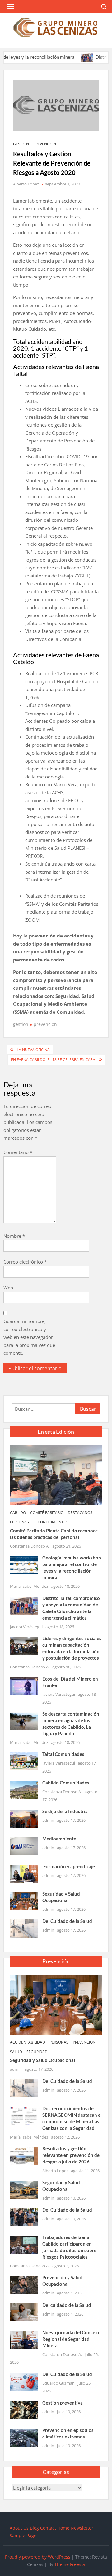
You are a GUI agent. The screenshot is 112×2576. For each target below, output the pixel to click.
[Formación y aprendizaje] (24, 1873)
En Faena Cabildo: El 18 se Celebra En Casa (53, 1060)
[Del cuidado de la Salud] (24, 2312)
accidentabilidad (28, 2042)
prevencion (45, 144)
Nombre (14, 1236)
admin (48, 1820)
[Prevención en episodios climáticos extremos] (24, 2437)
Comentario (18, 1152)
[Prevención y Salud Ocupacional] (24, 2284)
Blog (34, 2528)
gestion (21, 144)
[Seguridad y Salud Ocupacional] (24, 1900)
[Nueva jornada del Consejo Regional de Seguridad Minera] (24, 2339)
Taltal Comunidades (63, 1754)
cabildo (18, 1513)
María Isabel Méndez (29, 1586)
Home (63, 2528)
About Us (19, 2528)
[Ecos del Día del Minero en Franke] (24, 1685)
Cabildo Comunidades (66, 1783)
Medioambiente (59, 1839)
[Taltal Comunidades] (24, 1761)
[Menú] (10, 7)
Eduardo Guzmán (58, 2383)
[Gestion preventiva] (24, 2410)
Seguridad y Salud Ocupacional (42, 2060)
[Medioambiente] (24, 1846)
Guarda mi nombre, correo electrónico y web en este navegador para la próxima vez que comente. (29, 1337)
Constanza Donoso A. (30, 1546)
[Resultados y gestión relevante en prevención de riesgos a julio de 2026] (24, 2155)
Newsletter (82, 2528)
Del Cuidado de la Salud (67, 1921)
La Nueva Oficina (33, 1050)
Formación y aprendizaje (69, 1866)
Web (8, 1288)
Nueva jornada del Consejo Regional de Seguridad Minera (71, 2339)
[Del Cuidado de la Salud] (24, 1928)
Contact (48, 2528)
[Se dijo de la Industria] (24, 1818)
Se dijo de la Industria (65, 1811)
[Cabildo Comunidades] (24, 1789)
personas (19, 1522)
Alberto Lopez (26, 184)
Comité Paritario (47, 1513)
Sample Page (23, 2535)
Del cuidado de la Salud (67, 2305)
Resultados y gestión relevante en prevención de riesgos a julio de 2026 (71, 2155)
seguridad (37, 2052)
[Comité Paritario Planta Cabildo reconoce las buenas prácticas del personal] (56, 1475)
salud (16, 2052)
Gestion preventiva (63, 2403)
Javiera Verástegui (26, 1627)
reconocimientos (51, 1522)
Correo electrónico (25, 1262)
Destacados (80, 1513)
